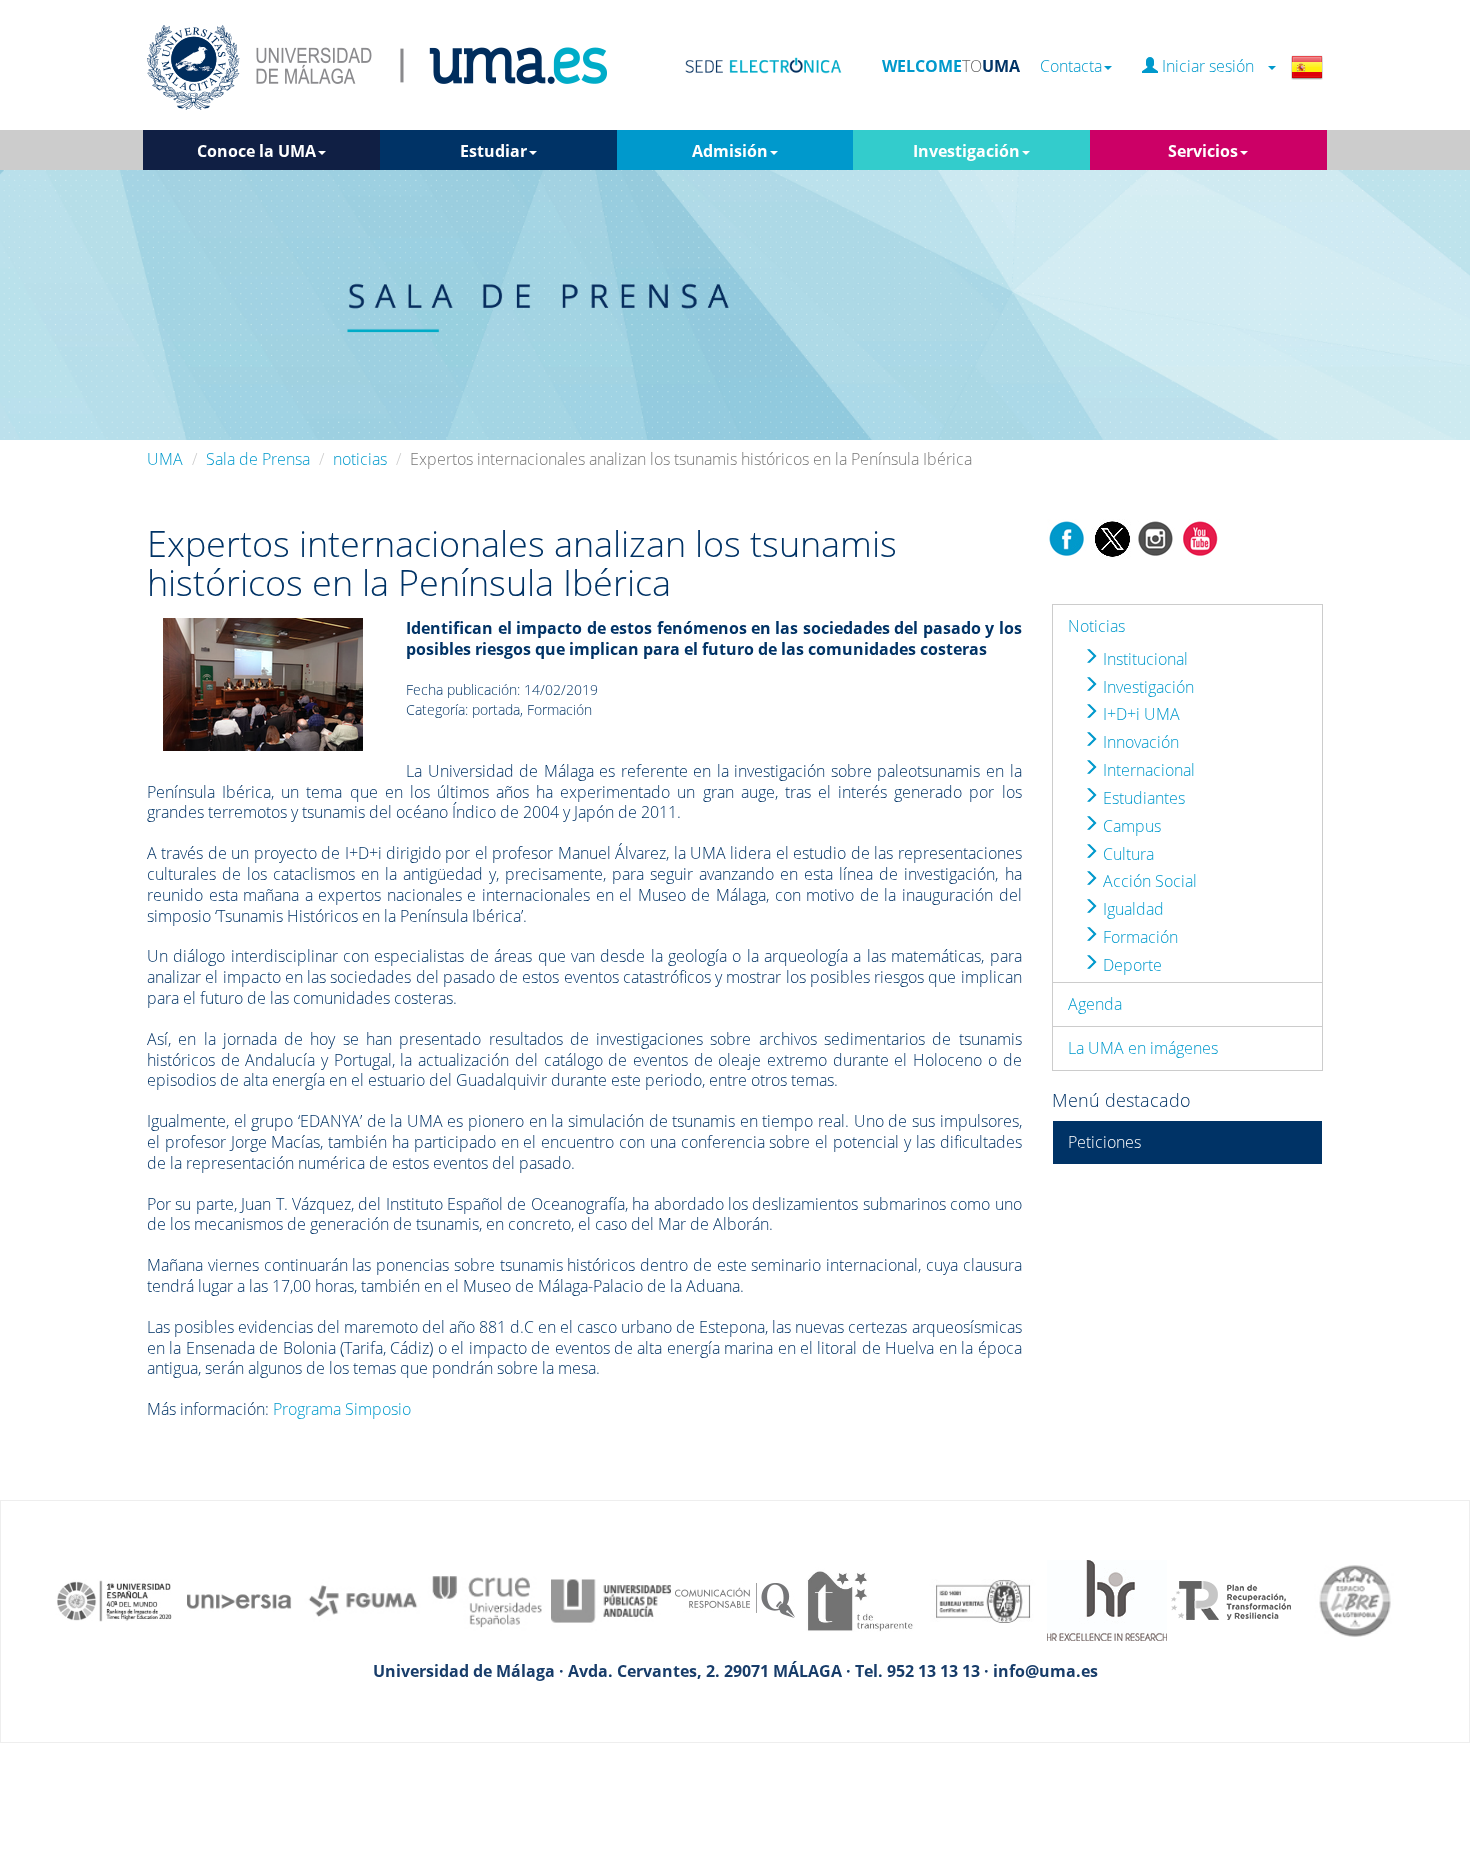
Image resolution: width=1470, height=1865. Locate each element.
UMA (165, 459)
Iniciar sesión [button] (1212, 66)
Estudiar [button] (493, 151)
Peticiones (1104, 1142)
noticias (360, 459)
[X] (1111, 537)
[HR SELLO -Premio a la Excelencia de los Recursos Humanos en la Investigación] (1107, 1599)
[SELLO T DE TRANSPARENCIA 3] (859, 1599)
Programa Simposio (342, 1409)
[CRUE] (487, 1599)
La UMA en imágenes (1143, 1048)
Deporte (1130, 965)
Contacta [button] (1071, 66)
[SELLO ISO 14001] (983, 1599)
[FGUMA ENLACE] (363, 1599)
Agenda (1095, 1004)
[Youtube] (1200, 537)
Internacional (1147, 770)
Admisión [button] (730, 151)
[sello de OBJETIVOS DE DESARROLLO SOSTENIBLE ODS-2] (115, 1599)
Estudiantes (1142, 798)
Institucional (1143, 659)
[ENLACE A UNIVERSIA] (239, 1599)
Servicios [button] (1203, 151)
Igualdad (1131, 909)
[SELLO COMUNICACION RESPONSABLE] (735, 1599)
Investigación (1146, 687)
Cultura (1126, 854)
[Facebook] (1067, 537)
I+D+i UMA (1139, 714)
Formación (1138, 937)
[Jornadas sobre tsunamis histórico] (263, 683)
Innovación (1139, 742)
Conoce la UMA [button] (256, 151)
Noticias (1096, 626)
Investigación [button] (966, 151)
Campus (1130, 826)
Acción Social (1148, 881)
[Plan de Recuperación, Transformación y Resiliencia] (1231, 1599)
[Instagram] (1156, 537)
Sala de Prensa (258, 459)
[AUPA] (611, 1599)
